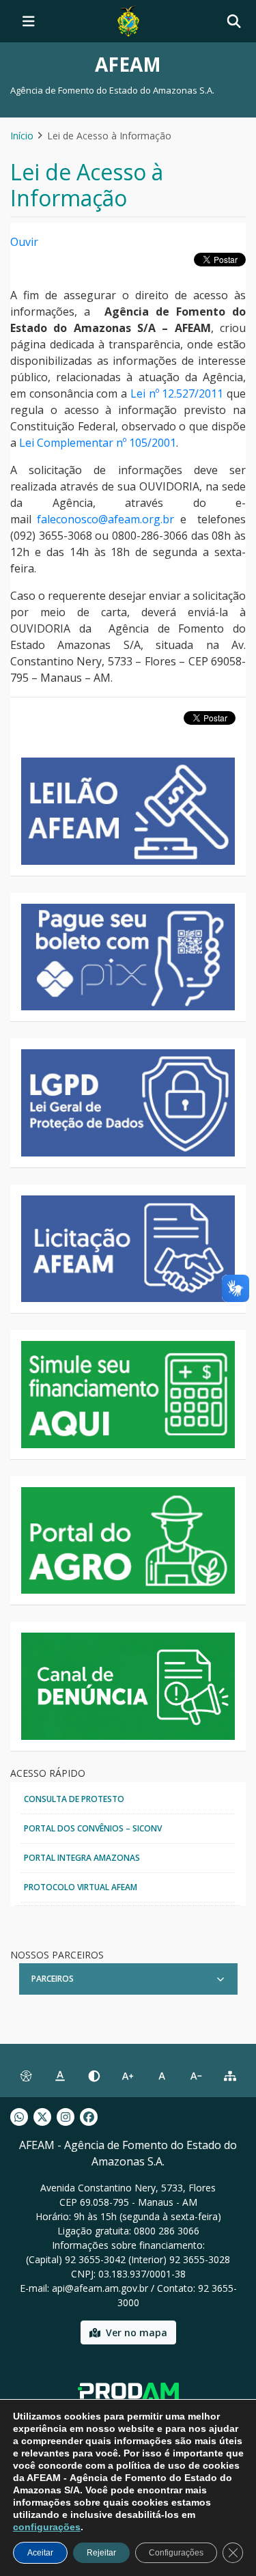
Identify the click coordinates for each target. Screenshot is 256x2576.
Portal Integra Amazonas (82, 1858)
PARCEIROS (53, 1979)
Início (22, 136)
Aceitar (40, 2553)
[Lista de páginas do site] (230, 2076)
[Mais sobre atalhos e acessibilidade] (26, 2076)
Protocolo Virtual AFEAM (81, 1887)
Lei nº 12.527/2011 (177, 393)
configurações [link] (47, 2527)
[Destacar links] (60, 2076)
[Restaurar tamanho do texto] (162, 2076)
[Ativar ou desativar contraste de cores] (94, 2076)
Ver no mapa (137, 2332)
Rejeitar (101, 2553)
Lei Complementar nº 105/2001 (98, 443)
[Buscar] (234, 22)
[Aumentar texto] (128, 2076)
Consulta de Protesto (74, 1799)
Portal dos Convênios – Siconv (93, 1828)
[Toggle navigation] (29, 21)
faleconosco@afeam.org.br (105, 519)
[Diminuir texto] (196, 2076)
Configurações (176, 2553)
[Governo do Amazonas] (128, 20)
